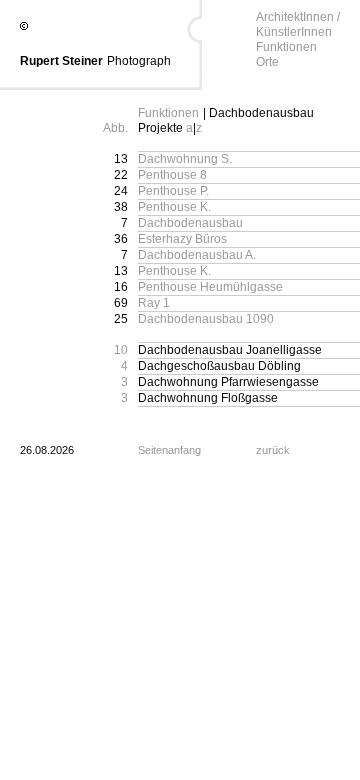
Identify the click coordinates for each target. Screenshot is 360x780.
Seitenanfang (169, 450)
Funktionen (286, 47)
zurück (273, 450)
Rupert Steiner (61, 61)
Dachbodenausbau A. (197, 255)
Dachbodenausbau (190, 223)
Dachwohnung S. (185, 159)
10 (121, 350)
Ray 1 (154, 303)
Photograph (139, 61)
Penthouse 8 (172, 175)
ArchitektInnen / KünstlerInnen (298, 24)
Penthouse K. (174, 207)
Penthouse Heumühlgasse (210, 287)
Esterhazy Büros (182, 239)
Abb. (115, 128)
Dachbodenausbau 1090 (206, 319)
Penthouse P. (173, 191)
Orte (267, 62)
